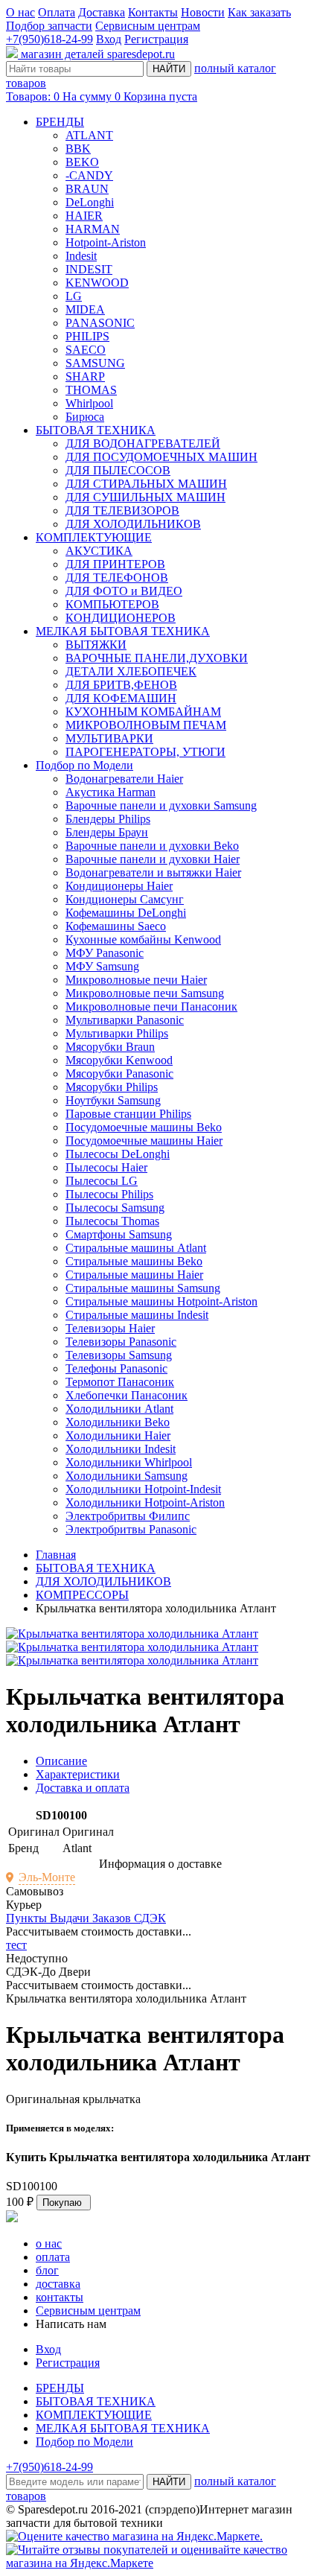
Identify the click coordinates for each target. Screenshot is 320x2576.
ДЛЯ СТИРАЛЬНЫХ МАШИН (146, 484)
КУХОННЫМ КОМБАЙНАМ (143, 712)
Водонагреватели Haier (124, 779)
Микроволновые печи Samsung (145, 993)
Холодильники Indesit (121, 1449)
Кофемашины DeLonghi (126, 913)
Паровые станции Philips (128, 1114)
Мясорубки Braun (110, 1047)
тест (16, 1945)
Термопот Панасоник (120, 1382)
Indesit (81, 256)
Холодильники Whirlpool (129, 1462)
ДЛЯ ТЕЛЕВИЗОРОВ (122, 511)
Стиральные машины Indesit (137, 1315)
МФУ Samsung (102, 966)
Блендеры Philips (108, 819)
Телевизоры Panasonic (121, 1342)
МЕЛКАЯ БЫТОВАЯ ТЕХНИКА (123, 631)
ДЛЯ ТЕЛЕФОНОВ (117, 578)
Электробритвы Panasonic (131, 1529)
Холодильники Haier (118, 1435)
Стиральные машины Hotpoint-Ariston (161, 1301)
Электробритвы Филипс (128, 1516)
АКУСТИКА (99, 551)
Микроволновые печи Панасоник (151, 1006)
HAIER (84, 216)
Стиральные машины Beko (134, 1261)
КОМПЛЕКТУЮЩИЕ (94, 537)
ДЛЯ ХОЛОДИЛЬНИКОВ (133, 524)
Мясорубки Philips (112, 1087)
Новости (203, 12)
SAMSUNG (95, 363)
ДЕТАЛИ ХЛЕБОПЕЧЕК (131, 671)
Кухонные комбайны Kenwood (143, 939)
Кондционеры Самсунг (125, 899)
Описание (61, 1761)
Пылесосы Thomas (112, 1221)
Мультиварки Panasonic (125, 1020)
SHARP (85, 376)
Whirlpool (89, 403)
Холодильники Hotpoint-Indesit (143, 1489)
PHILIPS (87, 336)
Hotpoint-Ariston (106, 242)
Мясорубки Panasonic (119, 1074)
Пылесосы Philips (109, 1194)
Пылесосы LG (102, 1181)
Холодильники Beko (118, 1422)
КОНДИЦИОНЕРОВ (121, 618)
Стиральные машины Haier (134, 1275)
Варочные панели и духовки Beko (152, 846)
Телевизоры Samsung (119, 1355)
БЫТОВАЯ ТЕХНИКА (96, 430)
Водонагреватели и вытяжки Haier (153, 872)
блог (47, 2270)
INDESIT (89, 269)
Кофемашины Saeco (116, 926)
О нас (20, 12)
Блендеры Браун (107, 832)
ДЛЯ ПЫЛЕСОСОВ (118, 470)
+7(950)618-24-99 (49, 39)
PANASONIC (100, 323)
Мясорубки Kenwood (119, 1060)
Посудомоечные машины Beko (144, 1127)
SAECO (86, 350)
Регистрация (156, 39)
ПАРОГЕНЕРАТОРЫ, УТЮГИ (145, 752)
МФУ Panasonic (105, 953)
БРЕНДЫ (60, 122)
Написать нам (71, 2324)
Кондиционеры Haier (119, 886)
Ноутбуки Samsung (113, 1100)
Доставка (102, 12)
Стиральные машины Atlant (136, 1248)
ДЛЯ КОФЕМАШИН (121, 698)
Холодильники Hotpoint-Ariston (145, 1502)
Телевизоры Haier (110, 1328)
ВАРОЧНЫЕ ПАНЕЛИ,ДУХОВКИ (157, 658)
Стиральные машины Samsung (143, 1288)
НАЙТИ (169, 69)
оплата (53, 2257)
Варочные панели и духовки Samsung (161, 805)
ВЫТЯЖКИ (96, 645)
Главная (56, 1555)
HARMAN (93, 229)
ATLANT (89, 135)
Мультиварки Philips (117, 1033)
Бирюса (85, 417)
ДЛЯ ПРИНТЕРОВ (115, 564)
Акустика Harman (111, 792)
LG (74, 296)
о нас (49, 2243)
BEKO (82, 162)
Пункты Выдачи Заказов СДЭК (86, 1918)
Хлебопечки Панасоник (127, 1395)
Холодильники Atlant (119, 1409)
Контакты (153, 12)
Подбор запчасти (49, 26)
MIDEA (85, 309)
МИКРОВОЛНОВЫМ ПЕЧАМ (146, 725)
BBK (78, 149)
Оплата (57, 12)
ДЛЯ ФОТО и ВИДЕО (124, 591)
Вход (109, 39)
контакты (60, 2297)
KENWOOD (97, 283)
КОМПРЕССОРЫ (82, 1595)
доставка (58, 2284)
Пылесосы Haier (106, 1167)
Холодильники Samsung (127, 1476)
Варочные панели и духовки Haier (153, 859)
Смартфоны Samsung (119, 1234)
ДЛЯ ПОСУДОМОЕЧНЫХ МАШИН (161, 457)
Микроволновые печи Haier (136, 980)
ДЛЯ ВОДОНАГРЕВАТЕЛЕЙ (143, 443)
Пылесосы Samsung (115, 1208)
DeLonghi (90, 202)
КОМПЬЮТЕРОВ (112, 604)
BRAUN (87, 189)
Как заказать (259, 12)
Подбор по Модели (84, 765)
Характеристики (78, 1774)
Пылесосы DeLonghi (118, 1154)
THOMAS (91, 390)
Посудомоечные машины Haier (144, 1141)
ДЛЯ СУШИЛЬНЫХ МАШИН (145, 497)
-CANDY (89, 175)
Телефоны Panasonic (116, 1368)
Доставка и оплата (83, 1788)
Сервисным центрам (148, 26)
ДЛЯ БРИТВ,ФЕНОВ (121, 685)
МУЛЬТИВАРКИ (109, 738)
